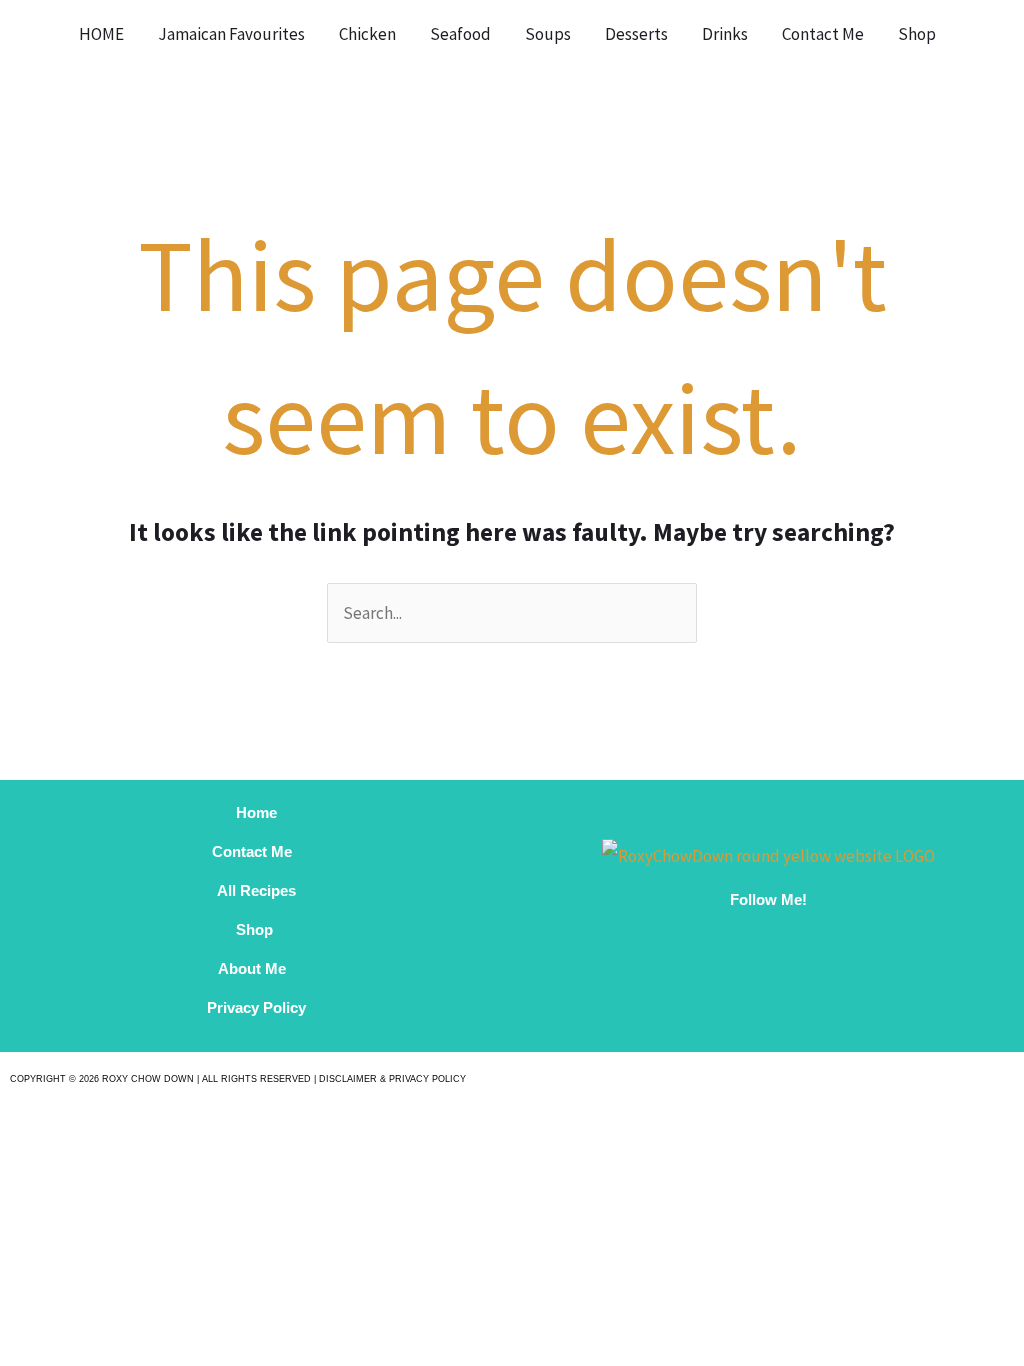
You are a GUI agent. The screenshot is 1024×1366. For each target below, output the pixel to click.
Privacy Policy (256, 1007)
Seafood (460, 34)
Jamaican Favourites (231, 34)
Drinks (725, 34)
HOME (101, 34)
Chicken (367, 34)
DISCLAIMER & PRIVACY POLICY (392, 1079)
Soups (548, 34)
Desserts (636, 34)
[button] (978, 34)
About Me (256, 968)
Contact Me (823, 34)
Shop (917, 34)
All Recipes (256, 890)
